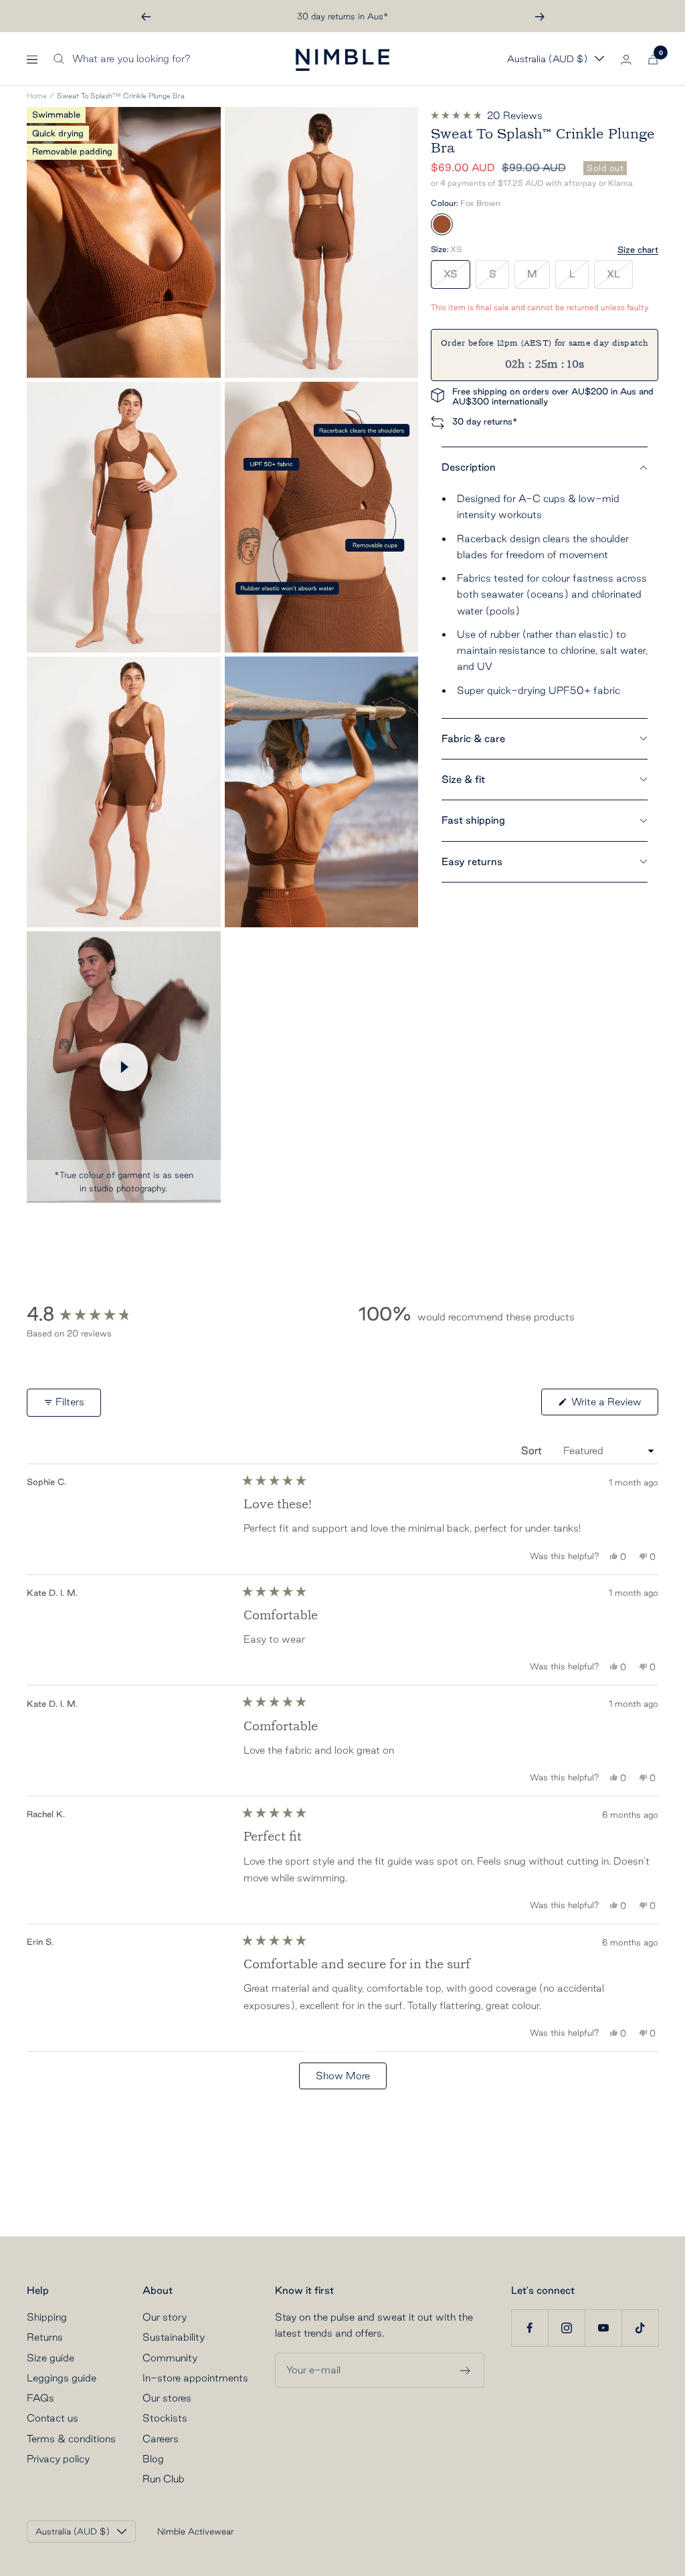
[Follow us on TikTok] (640, 2328)
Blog (153, 2459)
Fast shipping (473, 820)
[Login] (626, 59)
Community (170, 2358)
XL (613, 274)
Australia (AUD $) (547, 59)
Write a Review (613, 1405)
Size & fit (463, 779)
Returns (45, 2337)
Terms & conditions (71, 2439)
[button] (487, 116)
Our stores (167, 2398)
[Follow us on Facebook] (529, 2328)
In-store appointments (195, 2378)
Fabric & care (473, 738)
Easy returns (472, 861)
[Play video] (124, 1067)
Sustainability (174, 2337)
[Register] (466, 2369)
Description (469, 467)
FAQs (40, 2398)
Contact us (53, 2418)
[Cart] (653, 59)
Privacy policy (58, 2459)
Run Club (164, 2479)
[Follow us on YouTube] (603, 2328)
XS (451, 274)
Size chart (638, 249)
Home (37, 96)
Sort (533, 1450)
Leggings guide (62, 2378)
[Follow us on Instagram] (566, 2328)
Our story (165, 2317)
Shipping (47, 2317)
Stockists (165, 2418)
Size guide (51, 2358)
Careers (161, 2439)
